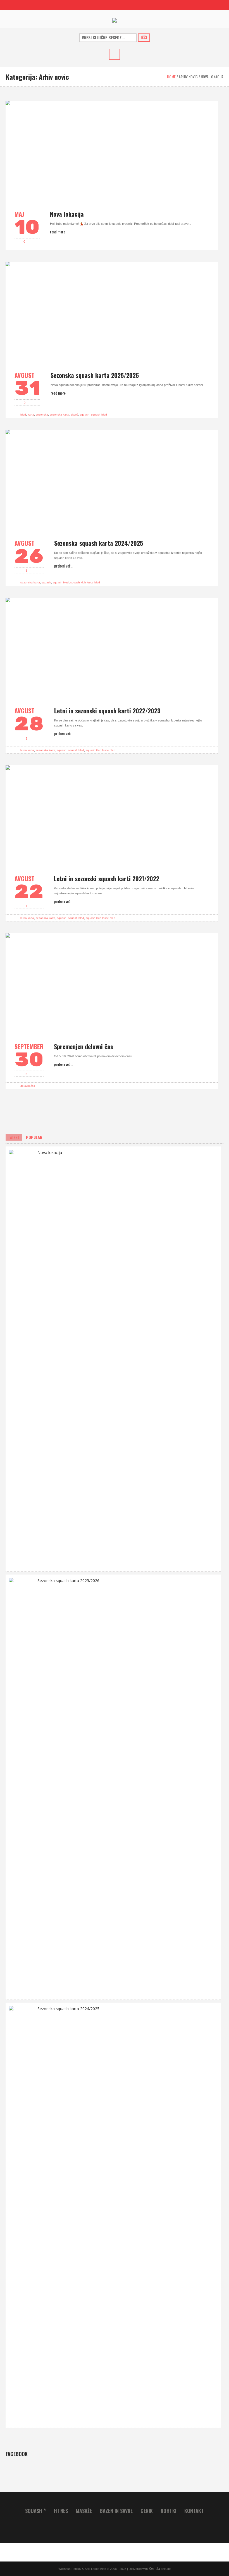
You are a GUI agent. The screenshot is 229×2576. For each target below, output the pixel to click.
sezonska (42, 415)
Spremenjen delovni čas (84, 1046)
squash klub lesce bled (85, 582)
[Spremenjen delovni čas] (112, 983)
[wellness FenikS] (115, 20)
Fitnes (61, 2511)
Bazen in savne (116, 2511)
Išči (144, 38)
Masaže (84, 2511)
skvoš (75, 415)
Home (171, 77)
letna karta (27, 750)
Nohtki (169, 2511)
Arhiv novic (188, 77)
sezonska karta (59, 415)
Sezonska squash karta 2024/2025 (99, 543)
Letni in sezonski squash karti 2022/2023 (107, 711)
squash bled (99, 415)
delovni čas (28, 1086)
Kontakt (194, 2511)
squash (85, 415)
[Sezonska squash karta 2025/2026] (112, 312)
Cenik (147, 2511)
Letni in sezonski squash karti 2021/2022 (107, 878)
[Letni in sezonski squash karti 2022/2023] (112, 648)
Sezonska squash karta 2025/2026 (95, 375)
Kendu (154, 2568)
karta (31, 415)
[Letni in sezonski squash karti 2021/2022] (112, 815)
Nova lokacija (67, 214)
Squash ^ (36, 2511)
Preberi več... (64, 566)
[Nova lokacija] (112, 151)
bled (23, 415)
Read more (58, 232)
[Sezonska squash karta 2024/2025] (112, 480)
